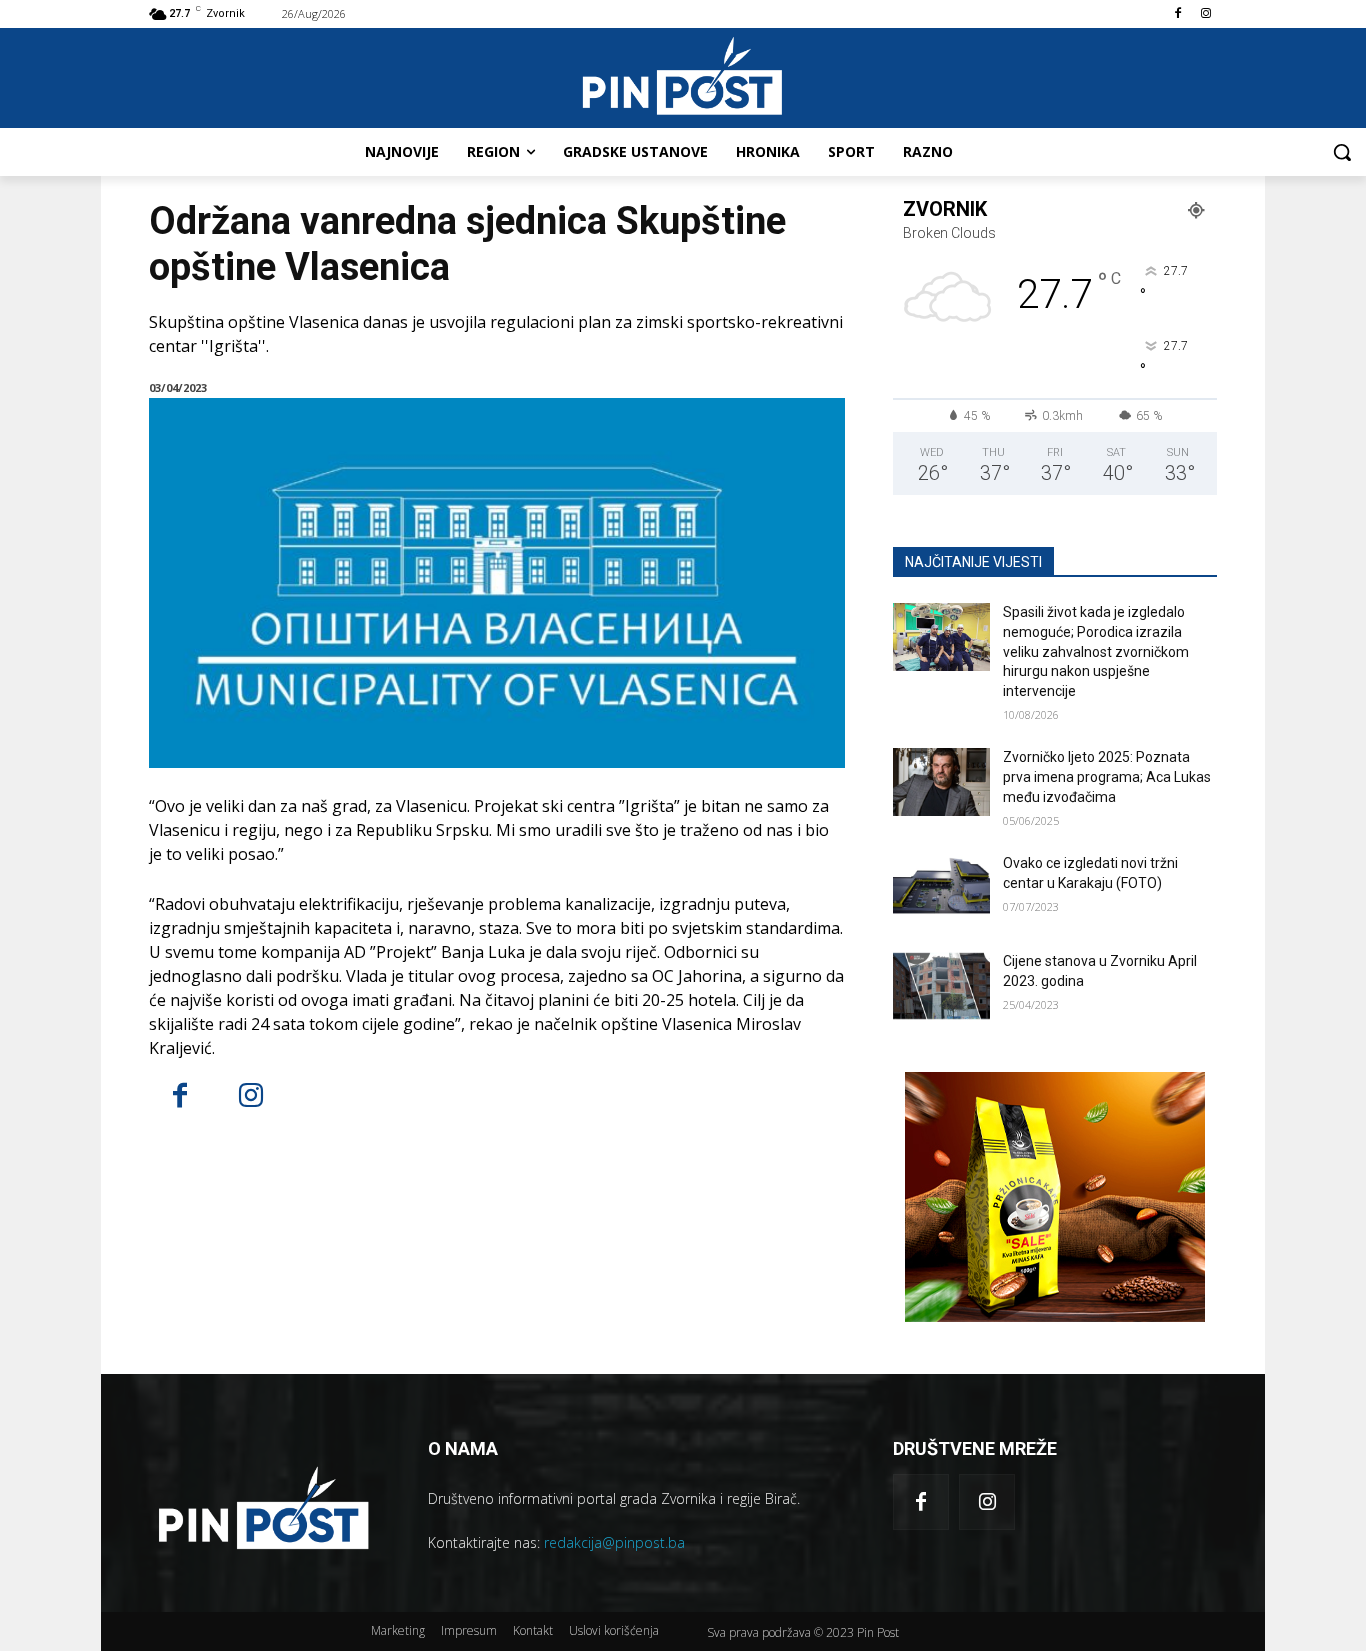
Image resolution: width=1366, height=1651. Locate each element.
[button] (1342, 152)
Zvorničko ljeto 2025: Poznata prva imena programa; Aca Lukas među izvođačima (1107, 776)
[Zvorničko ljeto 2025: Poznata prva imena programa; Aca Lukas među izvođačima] (941, 782)
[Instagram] (1205, 14)
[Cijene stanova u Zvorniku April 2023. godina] (941, 986)
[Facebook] (1177, 14)
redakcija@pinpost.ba (614, 1542)
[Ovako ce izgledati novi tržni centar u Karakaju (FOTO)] (941, 888)
